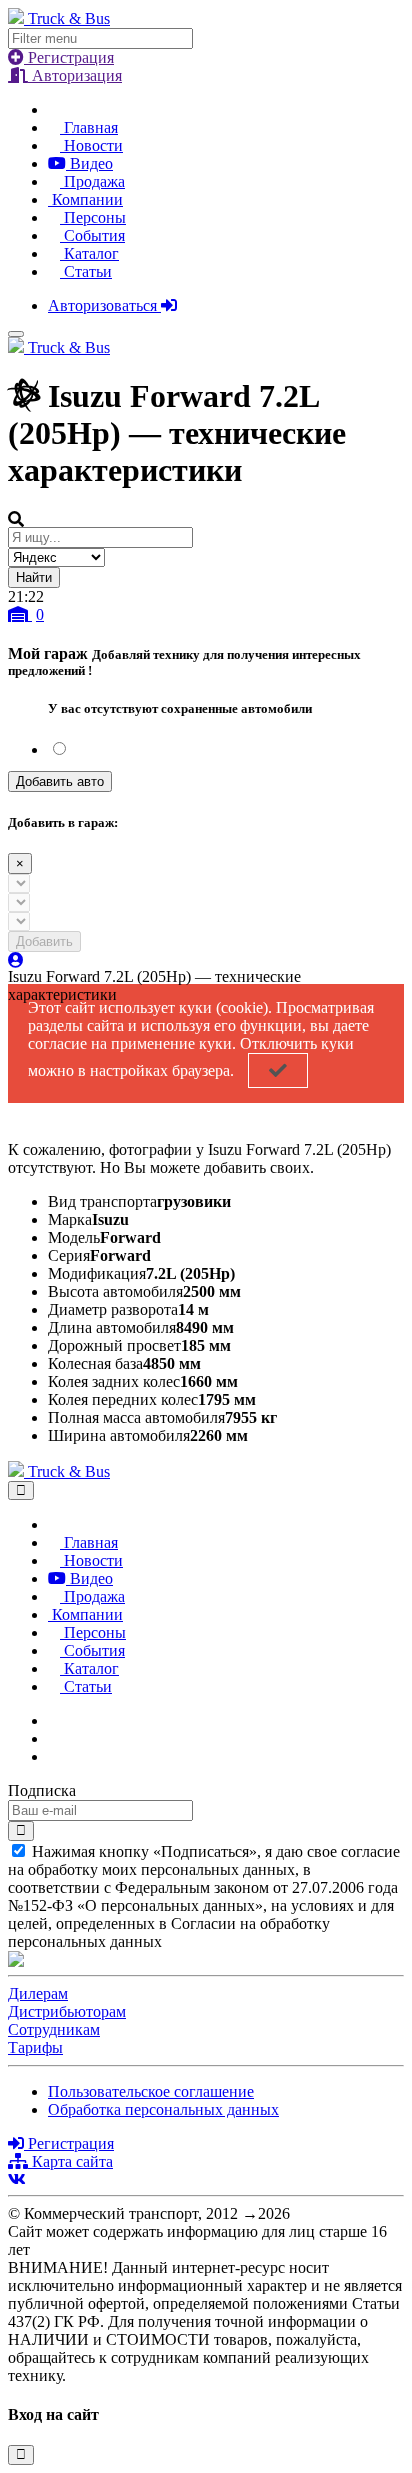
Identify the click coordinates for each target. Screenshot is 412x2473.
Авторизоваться (104, 305)
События (92, 235)
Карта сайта (70, 2161)
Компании (85, 199)
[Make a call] (54, 1756)
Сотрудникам (54, 2029)
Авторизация (75, 75)
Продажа (92, 181)
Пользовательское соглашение (151, 2091)
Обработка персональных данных (163, 2109)
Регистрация (69, 57)
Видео (89, 163)
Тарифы (35, 2047)
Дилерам (38, 1993)
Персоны (93, 217)
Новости (91, 145)
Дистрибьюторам (67, 2011)
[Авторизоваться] (16, 960)
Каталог (89, 253)
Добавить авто (60, 781)
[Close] (21, 1490)
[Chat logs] (54, 1720)
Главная (89, 127)
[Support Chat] (54, 1738)
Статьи (86, 271)
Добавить (44, 941)
